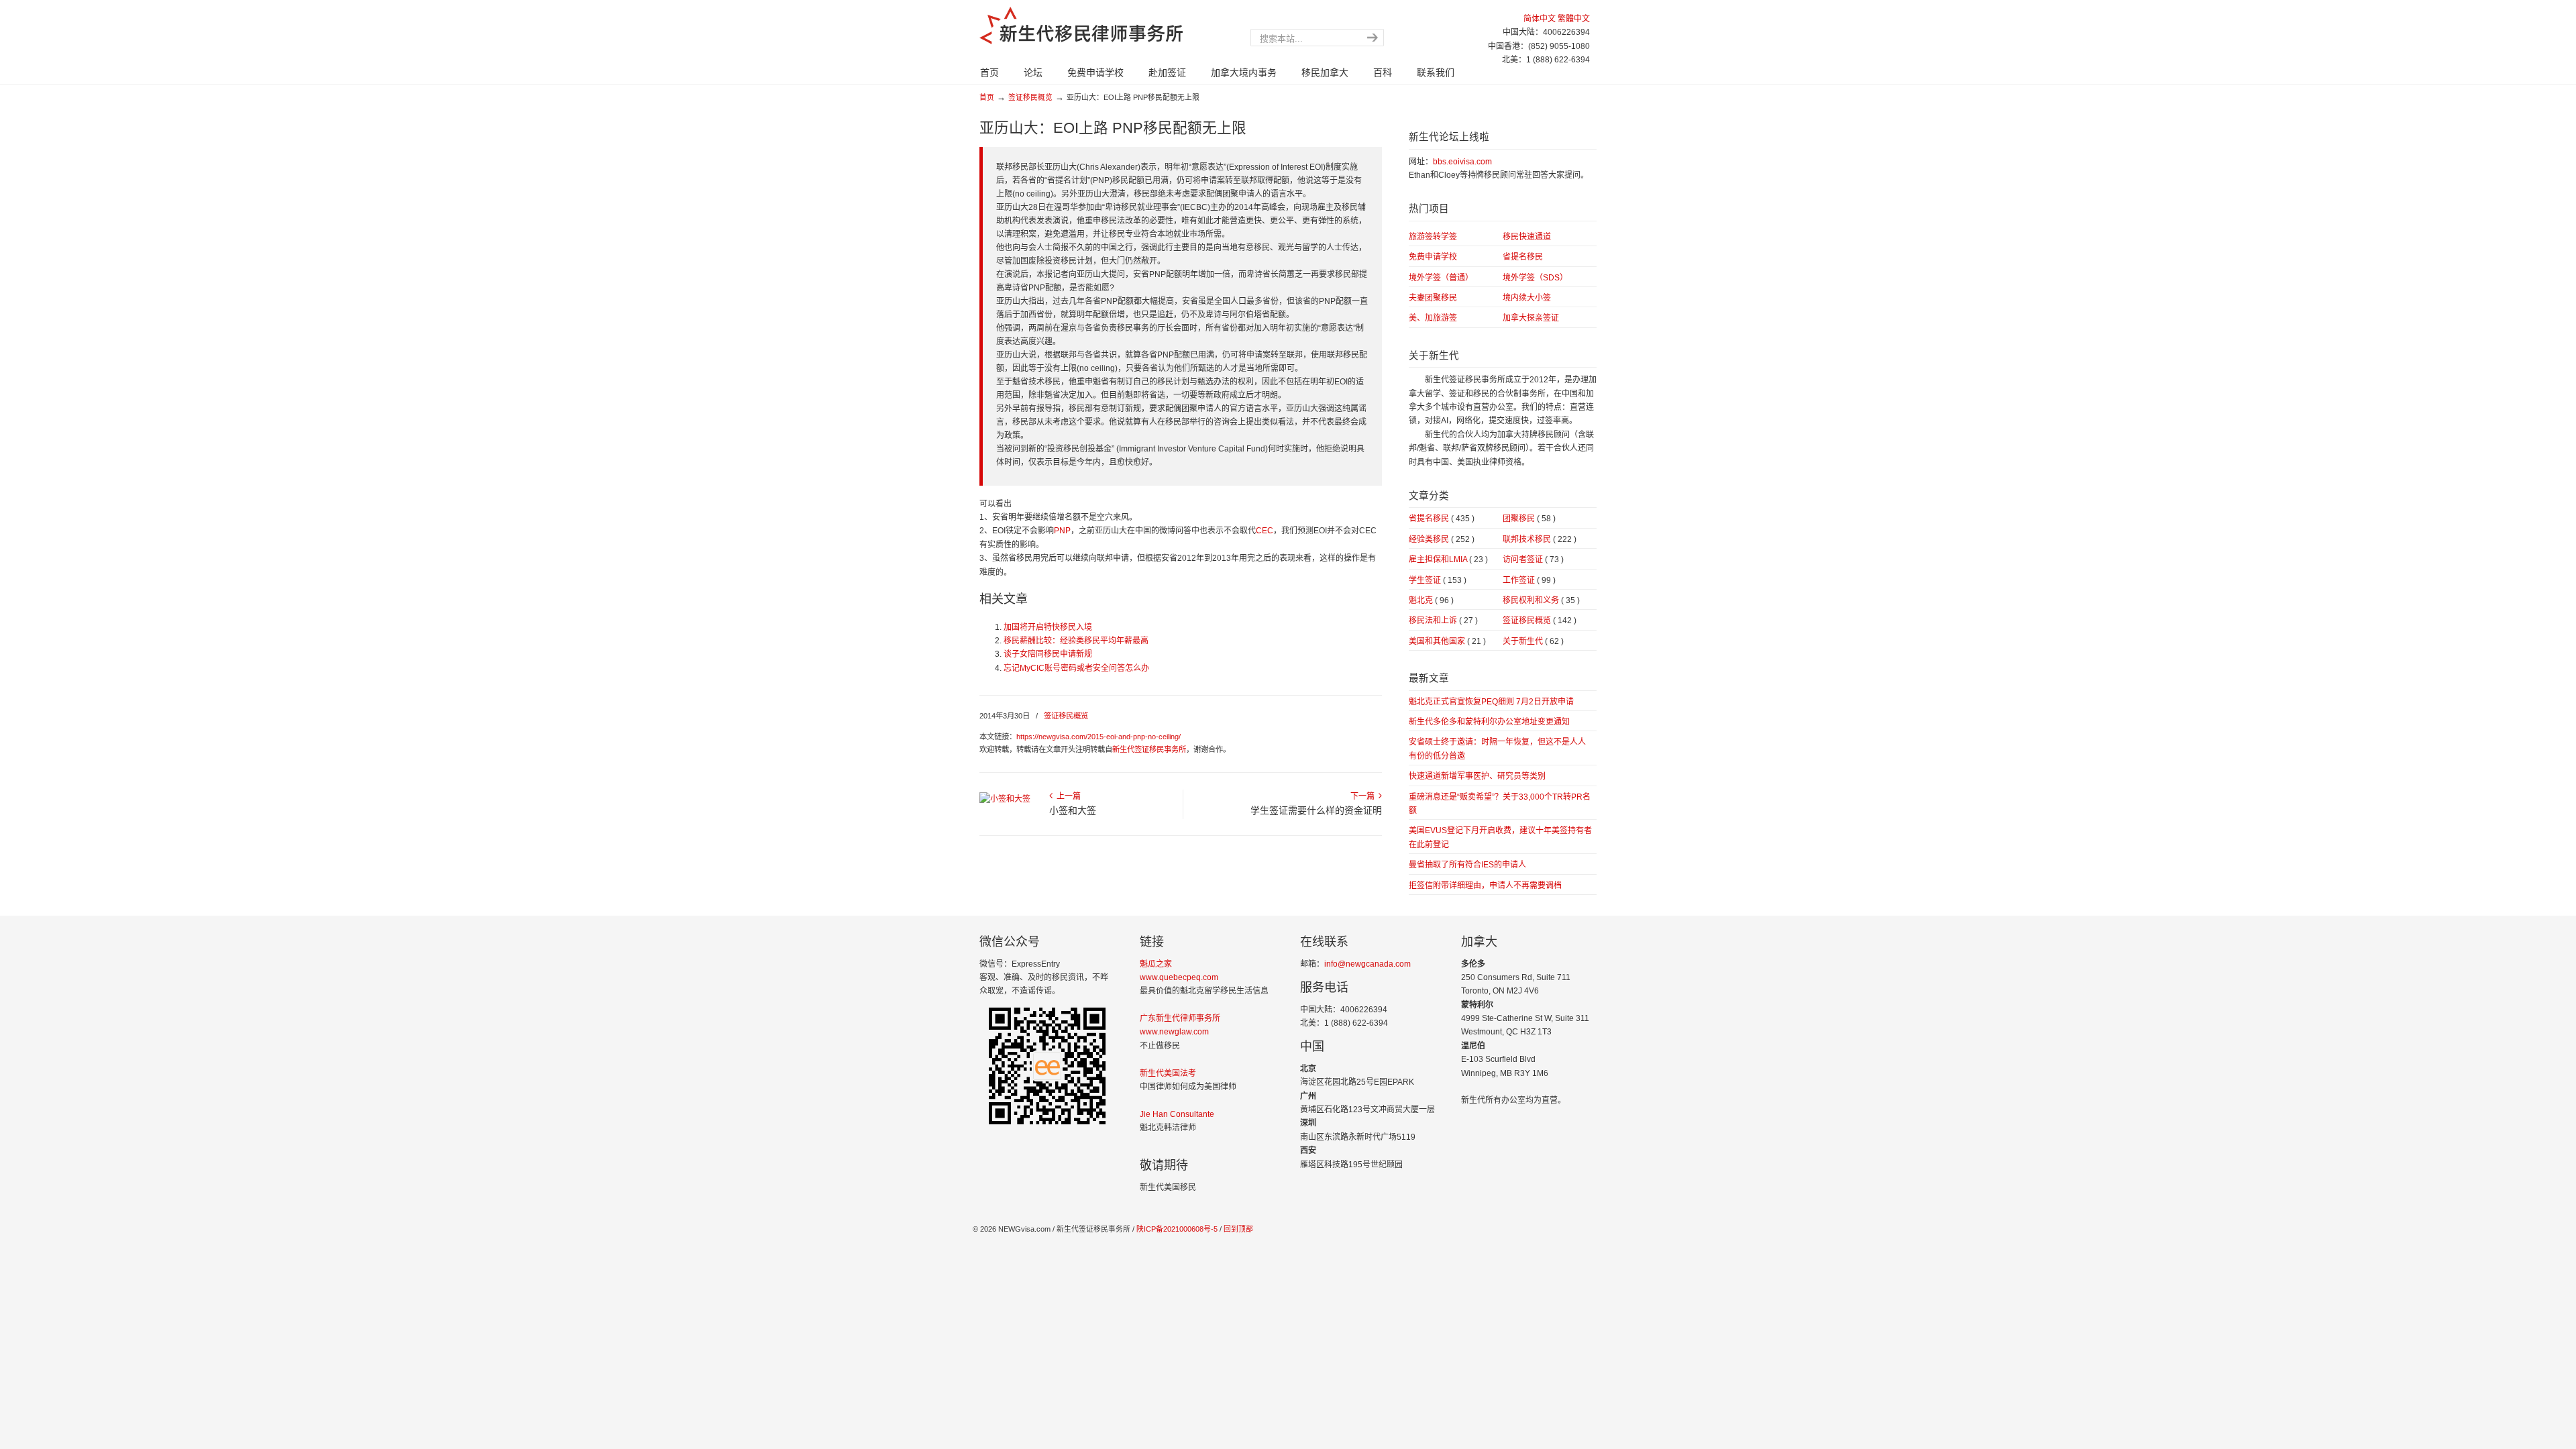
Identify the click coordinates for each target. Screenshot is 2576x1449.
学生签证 (1438, 580)
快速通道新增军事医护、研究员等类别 (1477, 776)
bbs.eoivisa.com (1462, 162)
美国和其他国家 (1447, 641)
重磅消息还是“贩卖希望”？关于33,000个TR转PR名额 (1500, 804)
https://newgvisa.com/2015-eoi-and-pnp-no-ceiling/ (1098, 737)
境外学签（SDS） (1535, 278)
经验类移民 (1442, 539)
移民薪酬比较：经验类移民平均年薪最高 (1076, 641)
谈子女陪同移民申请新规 (1048, 654)
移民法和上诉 (1443, 621)
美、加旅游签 (1433, 318)
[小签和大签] (1005, 799)
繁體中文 (1574, 19)
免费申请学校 (1433, 257)
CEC (1265, 531)
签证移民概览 (1030, 97)
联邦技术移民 (1540, 539)
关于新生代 (1533, 641)
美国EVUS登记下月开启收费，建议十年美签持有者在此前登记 (1500, 837)
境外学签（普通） (1441, 278)
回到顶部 (1238, 1229)
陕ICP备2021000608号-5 (1176, 1229)
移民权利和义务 (1541, 600)
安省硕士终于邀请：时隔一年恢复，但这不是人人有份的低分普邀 (1497, 749)
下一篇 (1364, 796)
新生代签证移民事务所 (1149, 749)
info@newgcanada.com (1367, 964)
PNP (1062, 531)
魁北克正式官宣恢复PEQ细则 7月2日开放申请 (1491, 702)
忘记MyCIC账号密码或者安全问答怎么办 (1076, 668)
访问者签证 (1533, 559)
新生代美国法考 (1168, 1073)
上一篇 (1067, 796)
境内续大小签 (1527, 298)
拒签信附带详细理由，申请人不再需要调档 (1485, 885)
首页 (987, 97)
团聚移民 (1529, 519)
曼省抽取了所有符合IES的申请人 (1467, 865)
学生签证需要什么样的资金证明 (1316, 810)
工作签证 (1529, 580)
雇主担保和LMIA (1448, 559)
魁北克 (1431, 600)
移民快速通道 (1527, 237)
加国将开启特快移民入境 (1048, 627)
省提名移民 (1523, 257)
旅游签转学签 (1433, 237)
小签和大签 (1073, 810)
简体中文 (1540, 19)
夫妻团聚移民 (1433, 298)
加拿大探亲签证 (1531, 318)
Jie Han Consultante (1177, 1114)
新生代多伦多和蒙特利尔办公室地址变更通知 (1489, 722)
